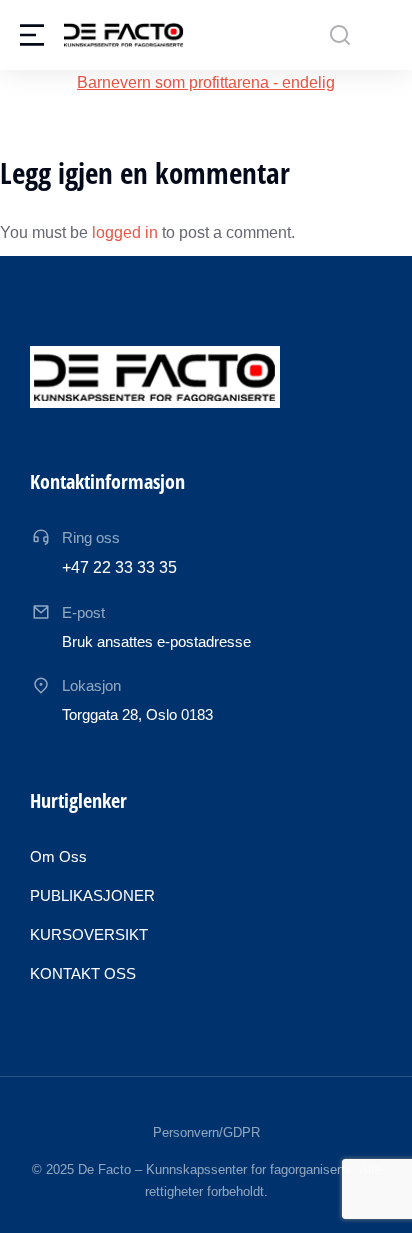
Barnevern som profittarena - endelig (206, 82)
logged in (125, 232)
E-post (83, 612)
